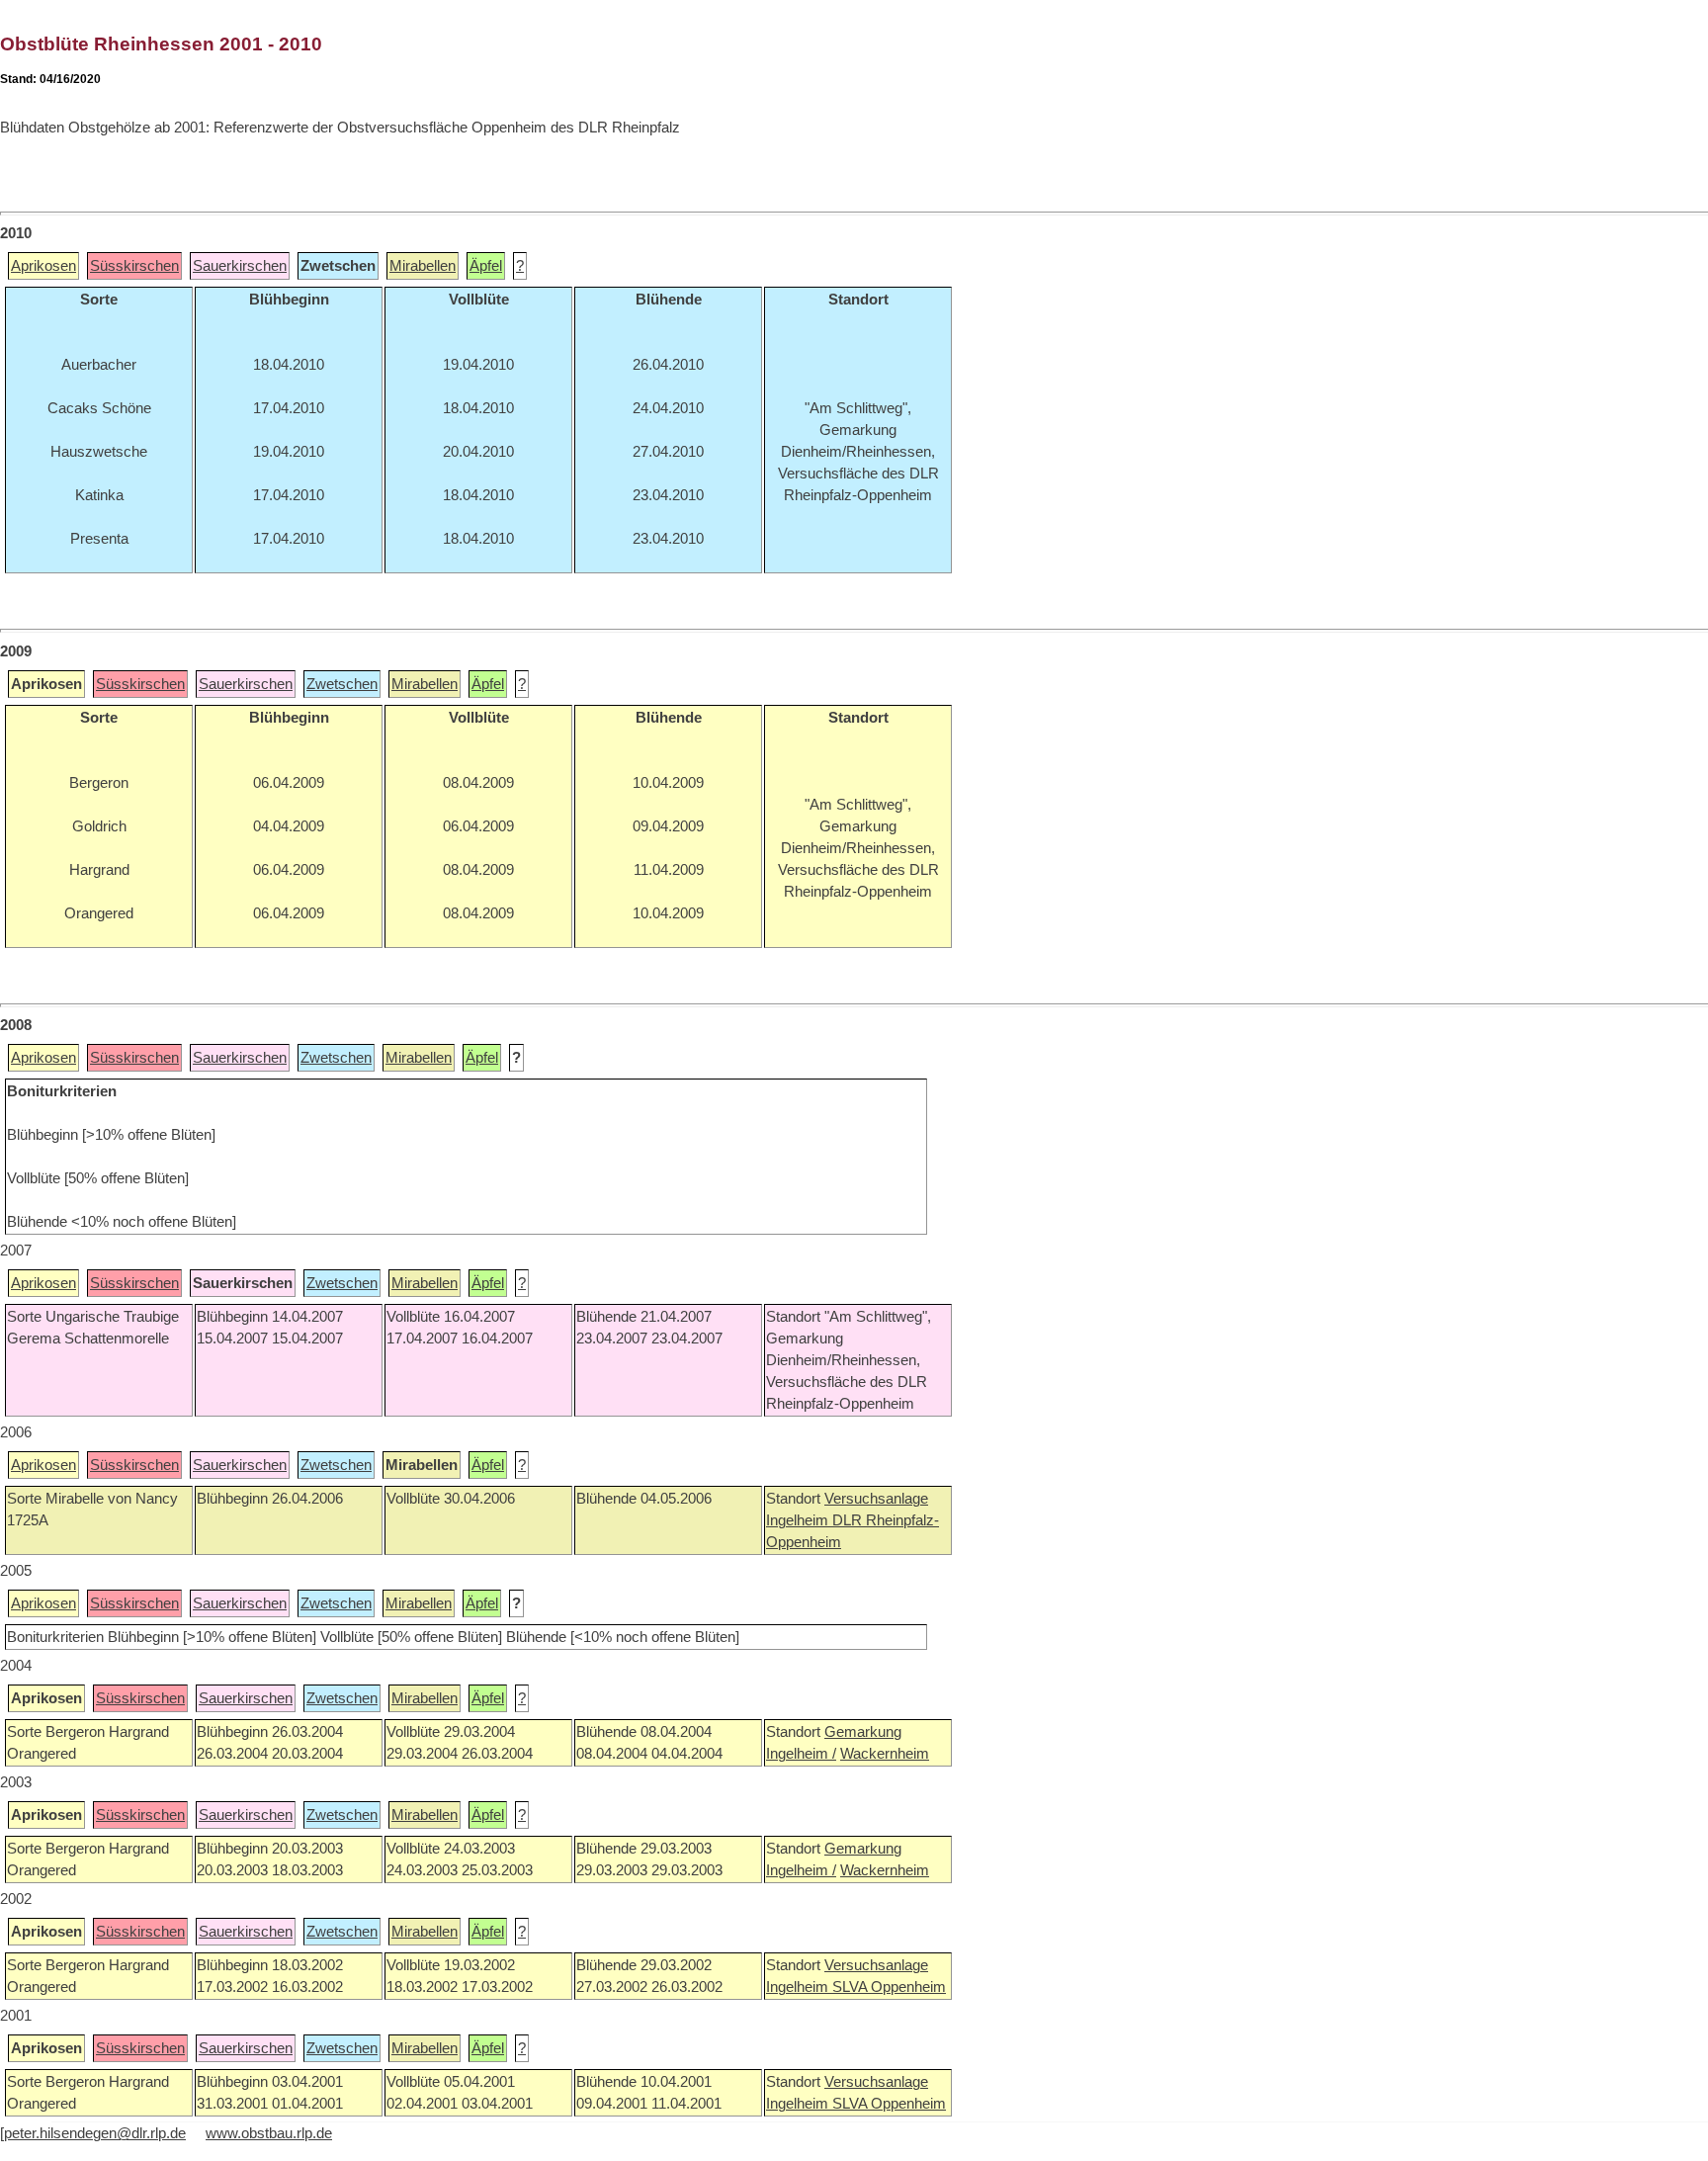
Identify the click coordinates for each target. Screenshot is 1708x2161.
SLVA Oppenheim (889, 1987)
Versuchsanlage (876, 1499)
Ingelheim (799, 1520)
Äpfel (486, 266)
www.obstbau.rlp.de (269, 2133)
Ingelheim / (801, 1754)
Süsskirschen (134, 266)
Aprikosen (43, 266)
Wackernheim (885, 1754)
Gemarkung (863, 1732)
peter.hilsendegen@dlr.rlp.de (95, 2133)
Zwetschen (342, 684)
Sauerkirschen (240, 266)
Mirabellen (423, 266)
